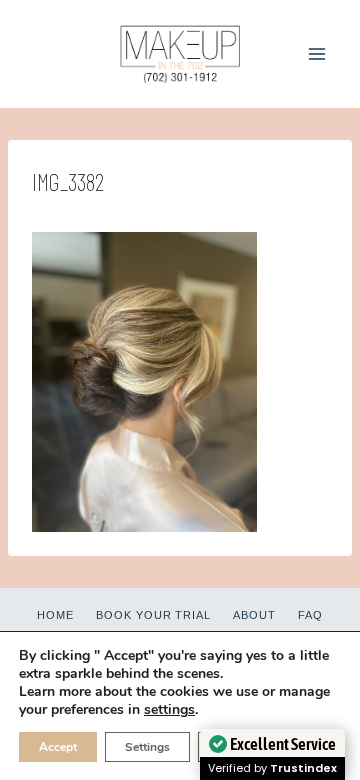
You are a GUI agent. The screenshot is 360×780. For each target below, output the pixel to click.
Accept (58, 747)
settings (169, 710)
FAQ (310, 615)
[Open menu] (316, 53)
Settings (147, 747)
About (254, 615)
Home (55, 615)
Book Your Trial (154, 615)
